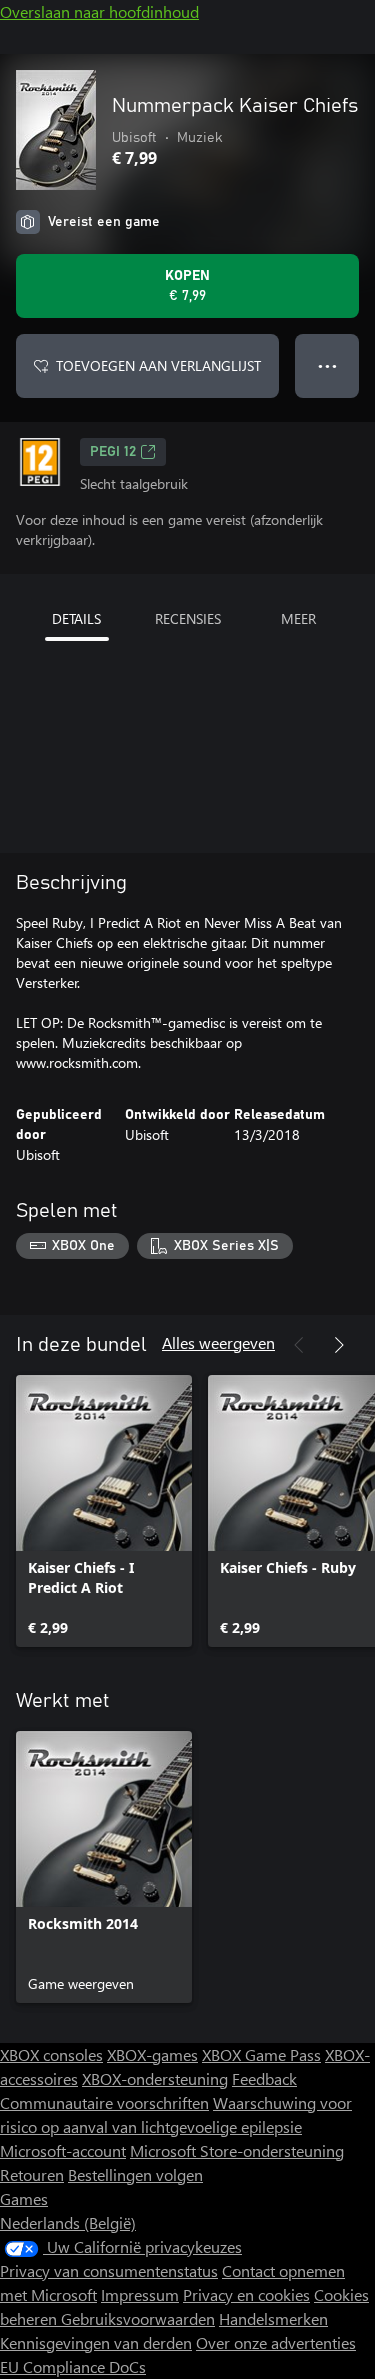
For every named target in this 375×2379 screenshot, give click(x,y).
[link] (104, 1511)
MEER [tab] (298, 618)
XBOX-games (152, 2054)
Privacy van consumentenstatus (109, 2270)
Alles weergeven (218, 1342)
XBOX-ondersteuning (155, 2078)
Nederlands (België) (68, 2222)
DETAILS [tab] (76, 618)
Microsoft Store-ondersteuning (237, 2150)
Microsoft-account (63, 2150)
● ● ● (327, 365)
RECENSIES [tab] (188, 618)
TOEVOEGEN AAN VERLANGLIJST (158, 365)
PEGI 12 (113, 452)
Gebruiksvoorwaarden (138, 2318)
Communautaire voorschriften (104, 2102)
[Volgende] (339, 1345)
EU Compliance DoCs (73, 2366)
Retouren (32, 2174)
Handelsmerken (273, 2318)
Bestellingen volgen (135, 2174)
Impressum (140, 2294)
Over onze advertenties (276, 2342)
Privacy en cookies (246, 2294)
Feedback (264, 2078)
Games (24, 2198)
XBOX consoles (51, 2054)
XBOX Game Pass (261, 2054)
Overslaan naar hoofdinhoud (99, 11)
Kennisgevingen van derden (96, 2342)
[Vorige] (299, 1345)
